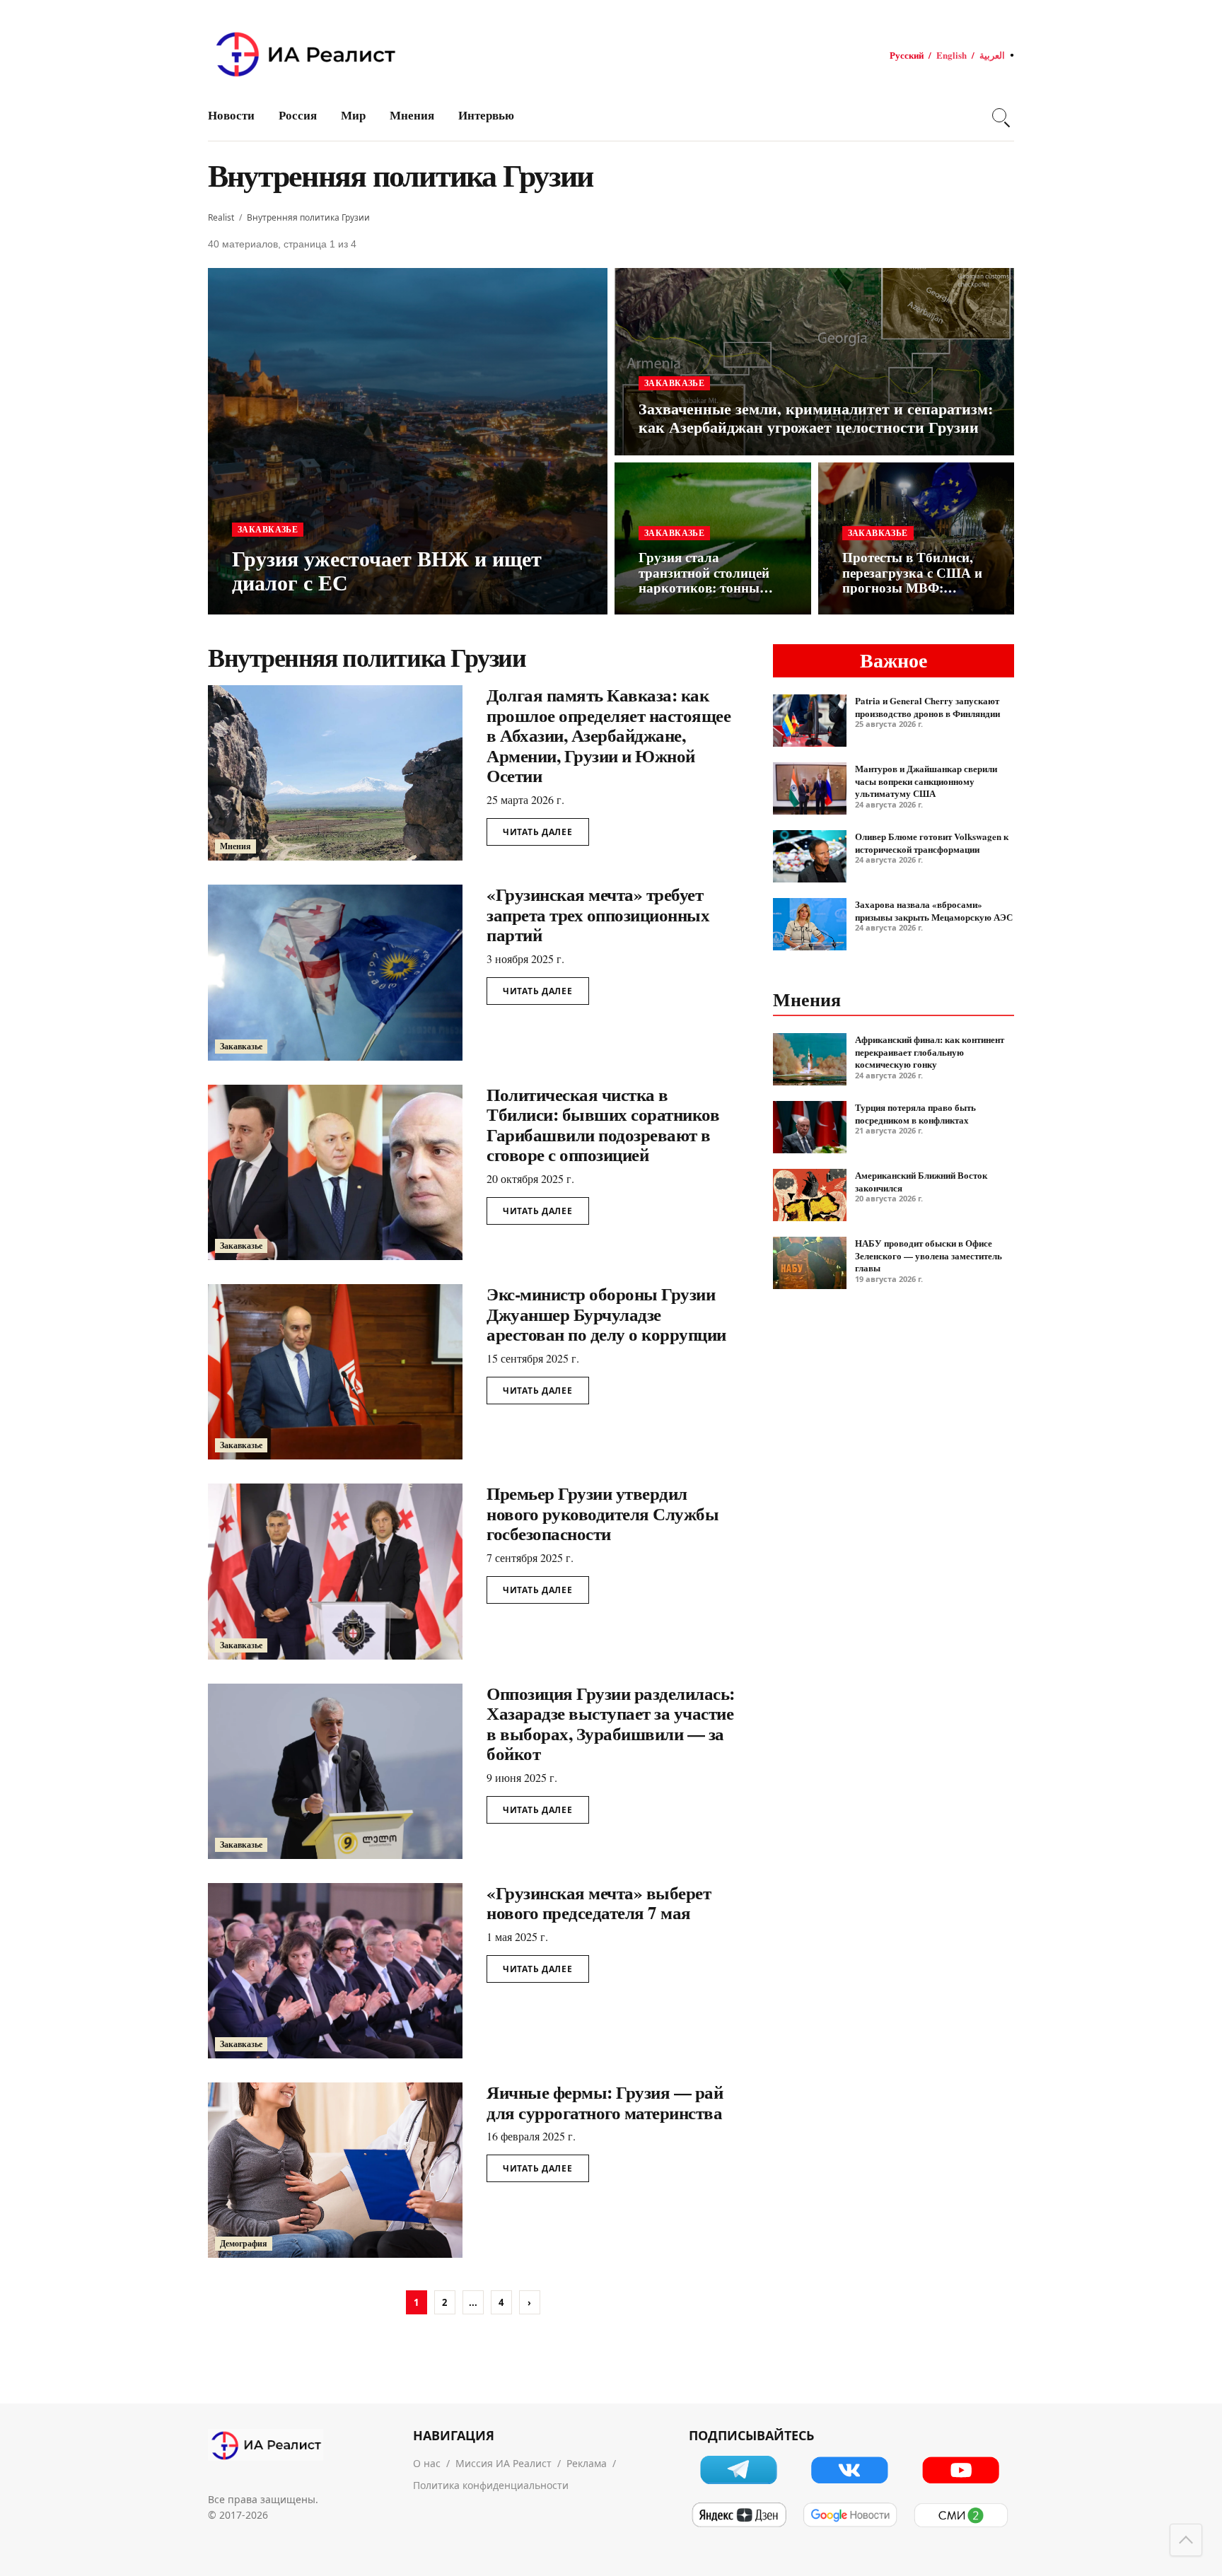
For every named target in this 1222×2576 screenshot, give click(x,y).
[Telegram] (739, 2470)
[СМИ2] (961, 2515)
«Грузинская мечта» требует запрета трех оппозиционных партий (598, 914)
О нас (427, 2463)
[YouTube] (961, 2470)
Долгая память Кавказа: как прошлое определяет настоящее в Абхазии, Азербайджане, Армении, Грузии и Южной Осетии (609, 735)
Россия (298, 115)
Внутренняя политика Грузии (308, 217)
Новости (231, 115)
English (952, 55)
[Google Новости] (850, 2515)
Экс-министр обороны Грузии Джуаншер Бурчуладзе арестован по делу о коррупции (606, 1314)
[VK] (850, 2470)
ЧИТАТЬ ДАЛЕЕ (538, 832)
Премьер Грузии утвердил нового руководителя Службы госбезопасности (603, 1513)
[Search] (999, 115)
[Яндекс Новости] (739, 2515)
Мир (353, 115)
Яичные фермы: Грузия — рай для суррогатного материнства (605, 2102)
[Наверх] (1186, 2540)
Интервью (486, 115)
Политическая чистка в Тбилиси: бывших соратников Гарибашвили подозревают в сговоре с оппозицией (603, 1125)
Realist (221, 217)
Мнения (412, 115)
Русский (907, 55)
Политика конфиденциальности (491, 2485)
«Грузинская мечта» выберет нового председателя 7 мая (599, 1903)
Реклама (587, 2463)
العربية (992, 55)
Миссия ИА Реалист (504, 2463)
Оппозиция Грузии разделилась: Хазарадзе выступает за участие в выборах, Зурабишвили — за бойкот (611, 1724)
